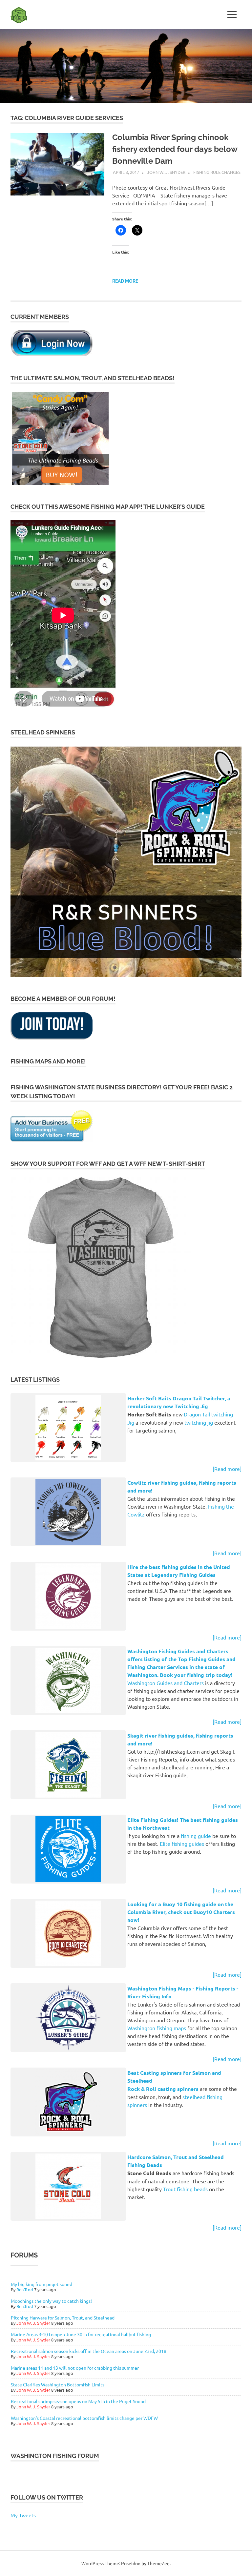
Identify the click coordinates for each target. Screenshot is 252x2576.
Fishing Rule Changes (217, 172)
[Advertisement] (126, 2564)
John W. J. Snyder (166, 172)
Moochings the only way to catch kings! (51, 2301)
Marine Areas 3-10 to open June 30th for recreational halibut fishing (81, 2334)
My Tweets (23, 2515)
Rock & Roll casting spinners (163, 2089)
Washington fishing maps (157, 2028)
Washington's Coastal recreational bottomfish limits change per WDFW (84, 2418)
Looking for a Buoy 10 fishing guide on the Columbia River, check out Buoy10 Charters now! (181, 1912)
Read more (125, 281)
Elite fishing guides (182, 1844)
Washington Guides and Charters (166, 1683)
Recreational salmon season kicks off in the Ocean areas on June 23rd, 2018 (89, 2351)
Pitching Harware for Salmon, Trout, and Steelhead (63, 2318)
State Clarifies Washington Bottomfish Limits (58, 2384)
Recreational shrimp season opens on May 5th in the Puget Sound (78, 2401)
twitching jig (199, 1422)
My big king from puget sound (42, 2284)
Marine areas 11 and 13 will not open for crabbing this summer (75, 2368)
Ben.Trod (25, 2289)
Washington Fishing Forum (55, 2456)
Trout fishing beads (185, 2189)
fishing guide (196, 1836)
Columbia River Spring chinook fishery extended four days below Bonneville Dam (175, 149)
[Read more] (227, 1469)
